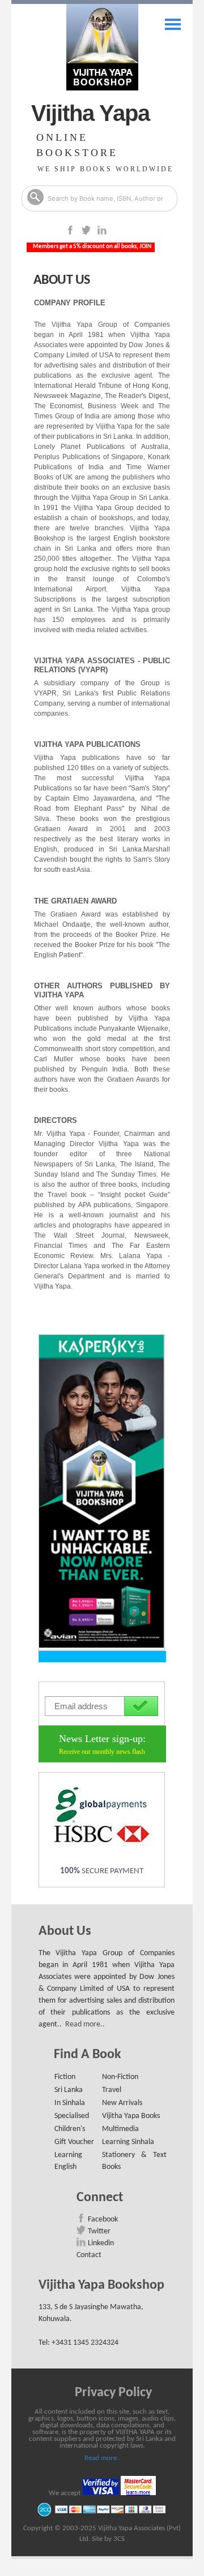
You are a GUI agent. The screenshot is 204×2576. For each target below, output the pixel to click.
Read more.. (85, 2024)
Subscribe (141, 1706)
